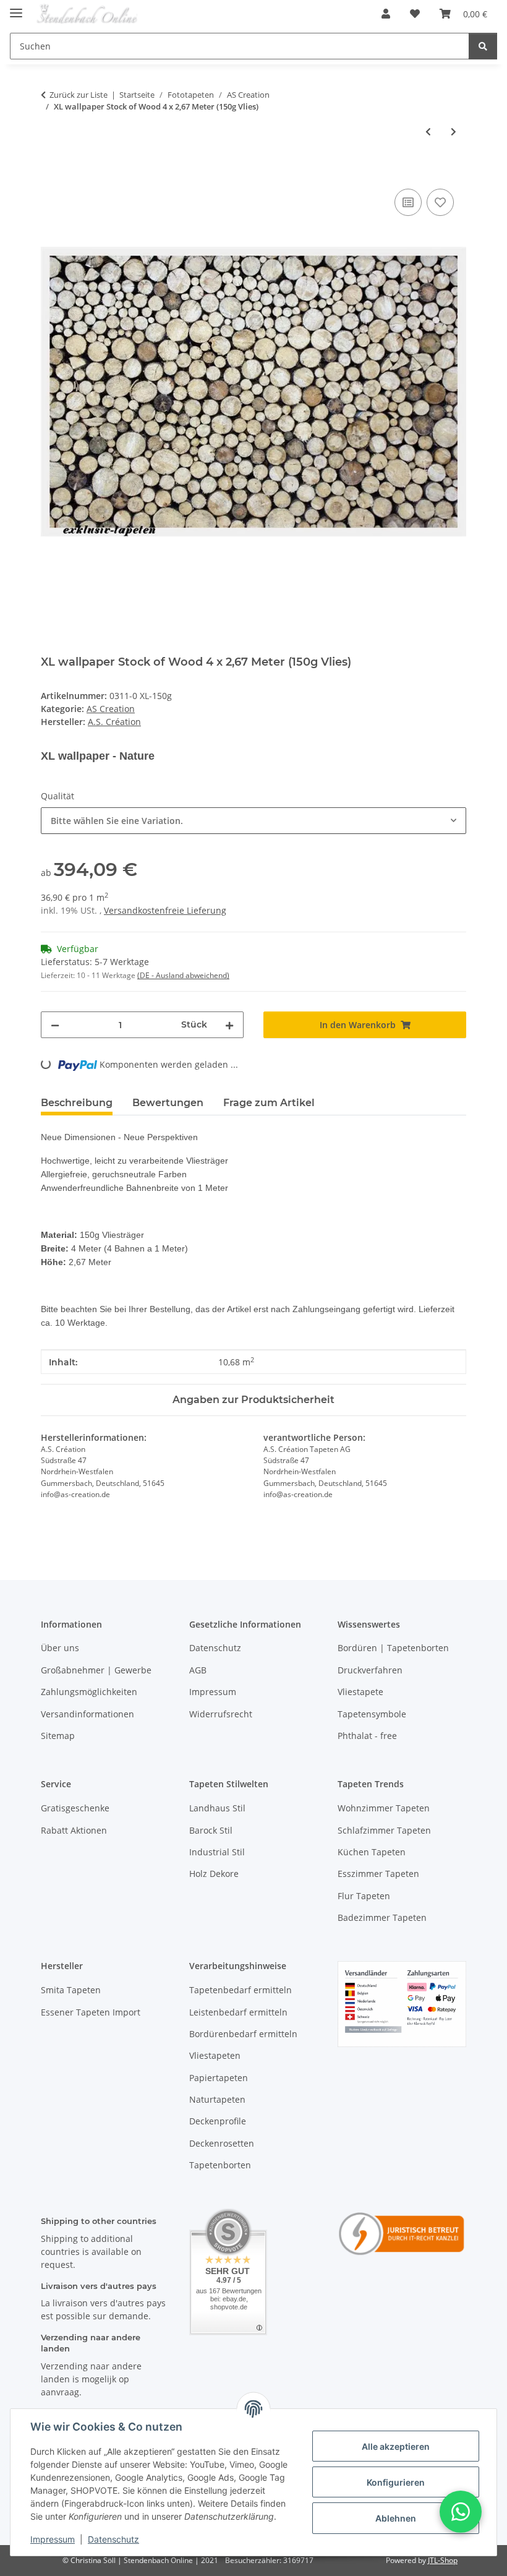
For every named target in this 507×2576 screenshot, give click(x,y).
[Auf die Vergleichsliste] (408, 202)
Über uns (60, 1648)
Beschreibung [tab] (77, 1103)
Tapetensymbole (372, 1714)
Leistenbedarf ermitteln (238, 2012)
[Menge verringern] (55, 1025)
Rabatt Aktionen (74, 1830)
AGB (198, 1670)
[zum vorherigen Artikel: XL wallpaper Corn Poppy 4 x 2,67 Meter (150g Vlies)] (428, 131)
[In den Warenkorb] (51, 172)
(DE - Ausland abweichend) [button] (183, 975)
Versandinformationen (87, 1714)
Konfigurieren (396, 2482)
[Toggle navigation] (16, 8)
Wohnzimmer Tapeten (384, 1808)
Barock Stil (211, 1830)
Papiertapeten (219, 2078)
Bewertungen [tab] (168, 1103)
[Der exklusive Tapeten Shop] (87, 14)
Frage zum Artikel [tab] (269, 1103)
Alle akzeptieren (396, 2446)
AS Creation (111, 709)
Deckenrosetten (222, 2143)
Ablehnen (396, 2518)
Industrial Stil (217, 1852)
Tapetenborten (220, 2165)
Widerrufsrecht (221, 1714)
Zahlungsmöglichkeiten (89, 1692)
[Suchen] (483, 46)
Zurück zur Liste (79, 95)
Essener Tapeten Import (91, 2012)
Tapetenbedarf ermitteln (241, 1990)
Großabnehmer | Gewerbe (96, 1670)
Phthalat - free (367, 1736)
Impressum (53, 2539)
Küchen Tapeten (372, 1852)
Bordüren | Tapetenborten (393, 1648)
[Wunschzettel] (415, 14)
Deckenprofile (218, 2121)
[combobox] (253, 821)
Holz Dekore (214, 1874)
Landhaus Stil (217, 1808)
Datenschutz (113, 2539)
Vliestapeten (215, 2055)
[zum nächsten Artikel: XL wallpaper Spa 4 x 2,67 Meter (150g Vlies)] (454, 131)
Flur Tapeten (364, 1896)
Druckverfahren (370, 1670)
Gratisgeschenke (75, 1808)
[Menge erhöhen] (229, 1025)
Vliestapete (360, 1692)
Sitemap (58, 1736)
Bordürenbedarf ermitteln (243, 2034)
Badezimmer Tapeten (382, 1917)
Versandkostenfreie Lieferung (165, 910)
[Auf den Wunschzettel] (440, 202)
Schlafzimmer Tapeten (384, 1830)
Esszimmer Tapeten (378, 1874)
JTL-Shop (443, 2560)
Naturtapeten (217, 2099)
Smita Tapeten (71, 1990)
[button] (386, 14)
